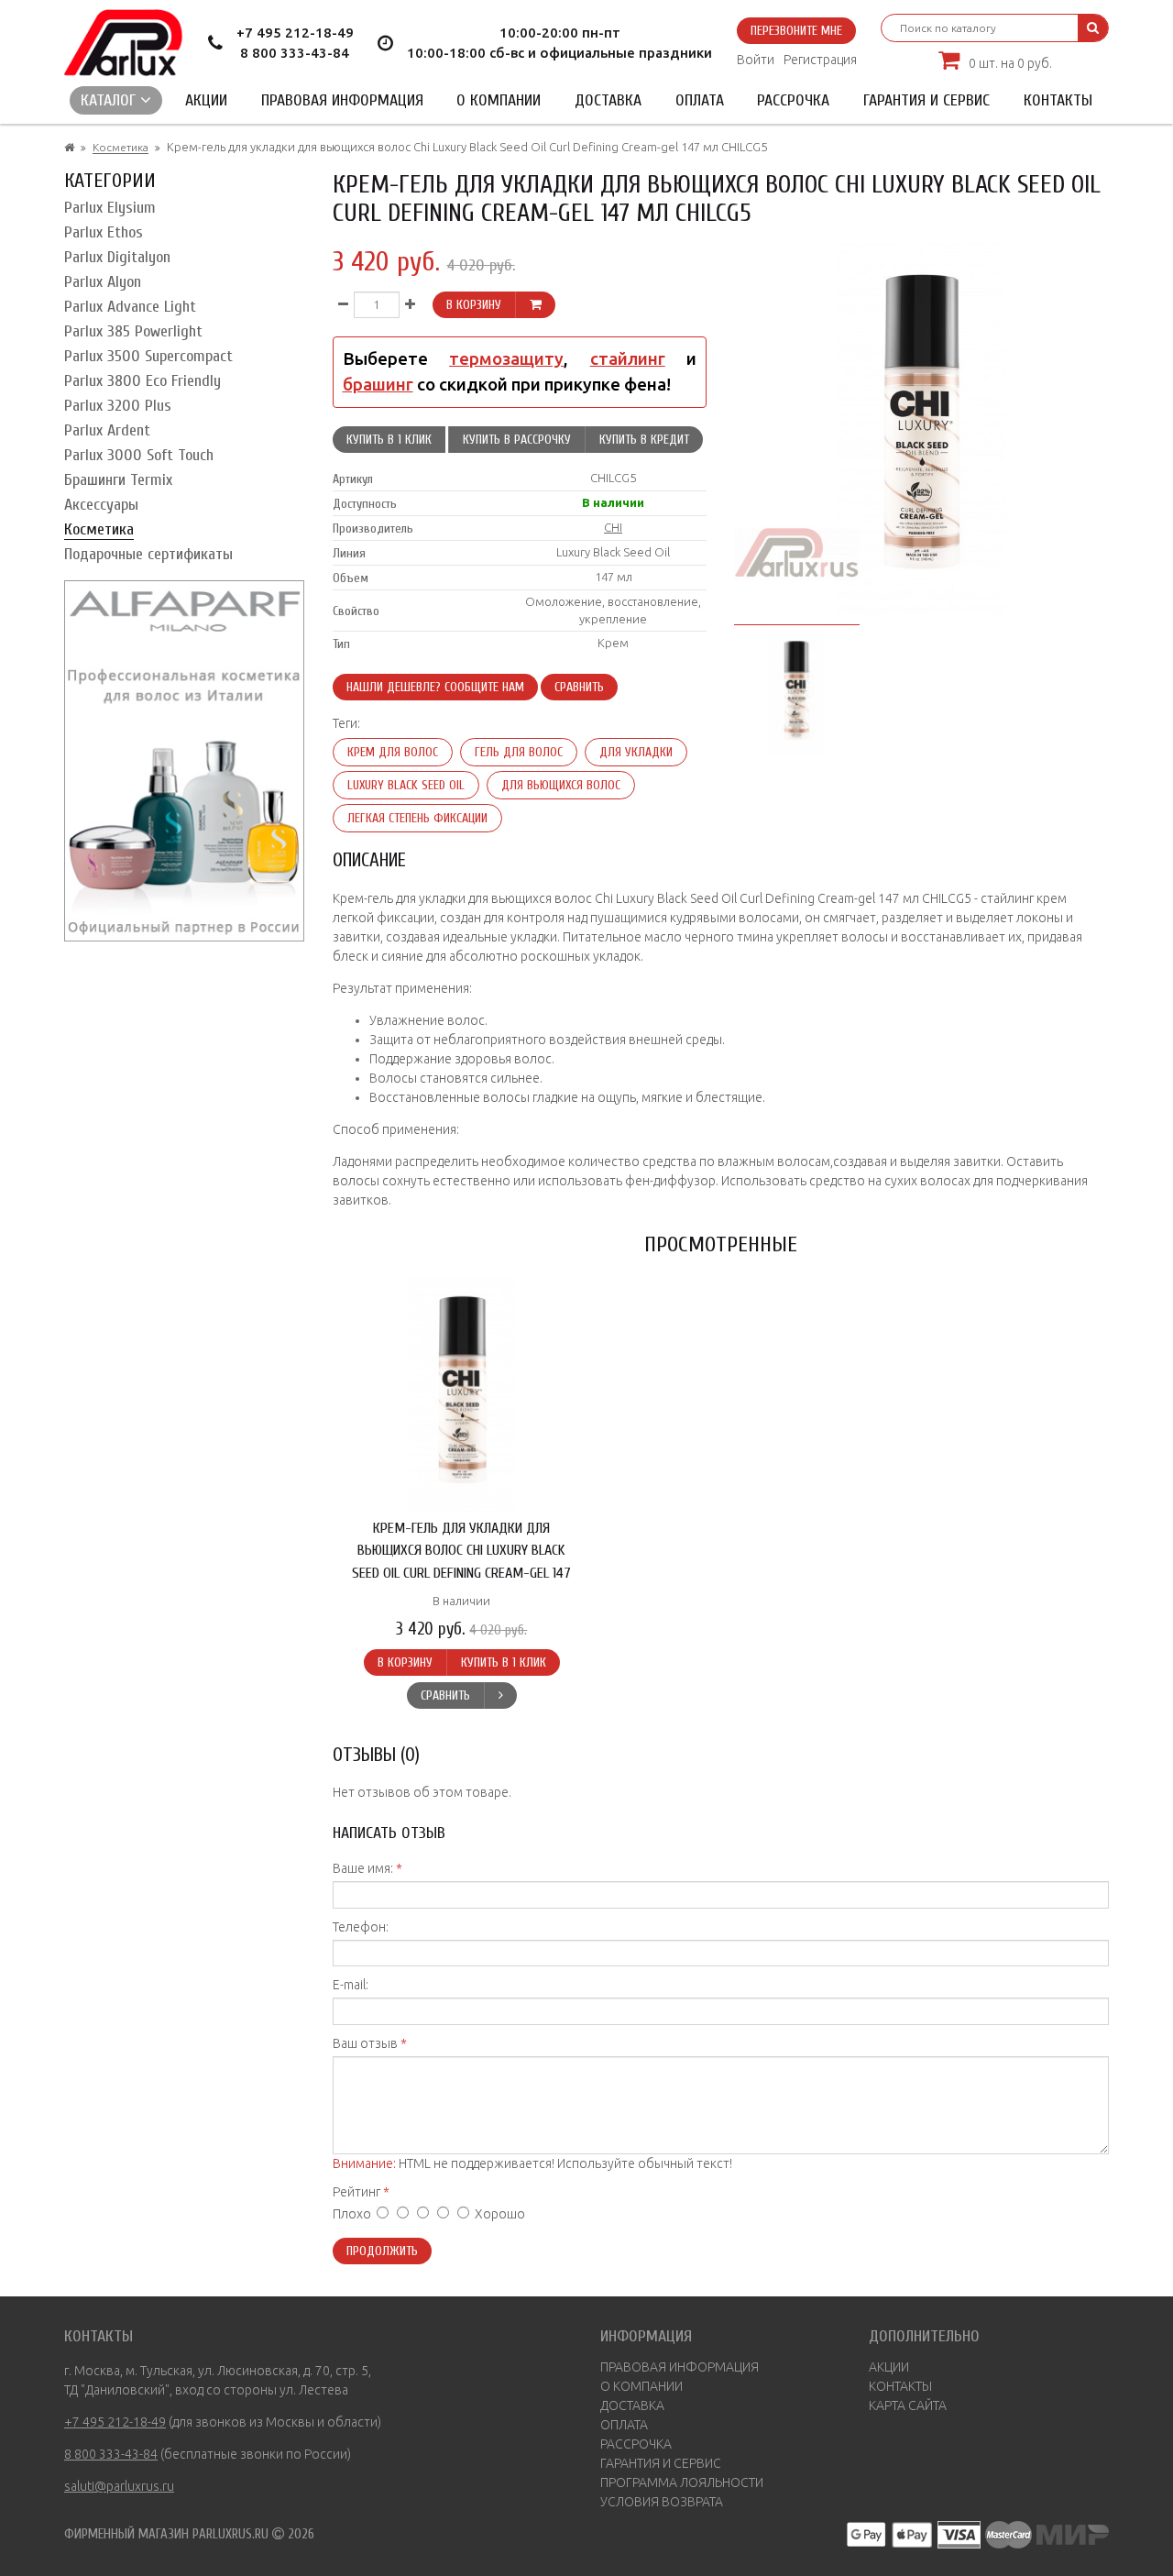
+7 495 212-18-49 (295, 33)
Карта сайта (908, 2405)
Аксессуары (101, 505)
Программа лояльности (682, 2482)
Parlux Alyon (103, 282)
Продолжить (382, 2251)
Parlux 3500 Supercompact (148, 356)
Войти (756, 60)
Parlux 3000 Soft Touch (139, 455)
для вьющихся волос (561, 785)
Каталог (110, 100)
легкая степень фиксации (417, 818)
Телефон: (361, 1927)
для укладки (636, 752)
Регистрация (820, 60)
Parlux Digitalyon (117, 257)
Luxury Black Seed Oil (406, 785)
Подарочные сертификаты (148, 554)
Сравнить (579, 687)
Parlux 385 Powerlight (133, 331)
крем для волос (393, 752)
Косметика (121, 147)
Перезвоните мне (796, 31)
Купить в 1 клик (389, 440)
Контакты (1058, 100)
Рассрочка (793, 100)
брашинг (378, 385)
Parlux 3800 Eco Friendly (143, 381)
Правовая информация (342, 100)
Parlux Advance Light (130, 307)
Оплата (700, 100)
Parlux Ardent (107, 430)
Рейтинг (356, 2192)
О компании (499, 100)
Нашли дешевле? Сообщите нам (435, 687)
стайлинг (628, 359)
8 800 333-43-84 (295, 53)
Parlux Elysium (110, 208)
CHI (613, 527)
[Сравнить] (500, 1695)
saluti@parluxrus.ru (119, 2486)
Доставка (608, 100)
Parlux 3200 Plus (118, 406)
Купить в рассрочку (517, 440)
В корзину (474, 305)
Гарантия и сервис (926, 100)
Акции (206, 100)
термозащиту (506, 359)
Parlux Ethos (104, 232)
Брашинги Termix (118, 480)
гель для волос (519, 752)
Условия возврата (662, 2502)
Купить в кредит (644, 440)
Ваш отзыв (365, 2043)
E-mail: (351, 1985)
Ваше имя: (363, 1868)
